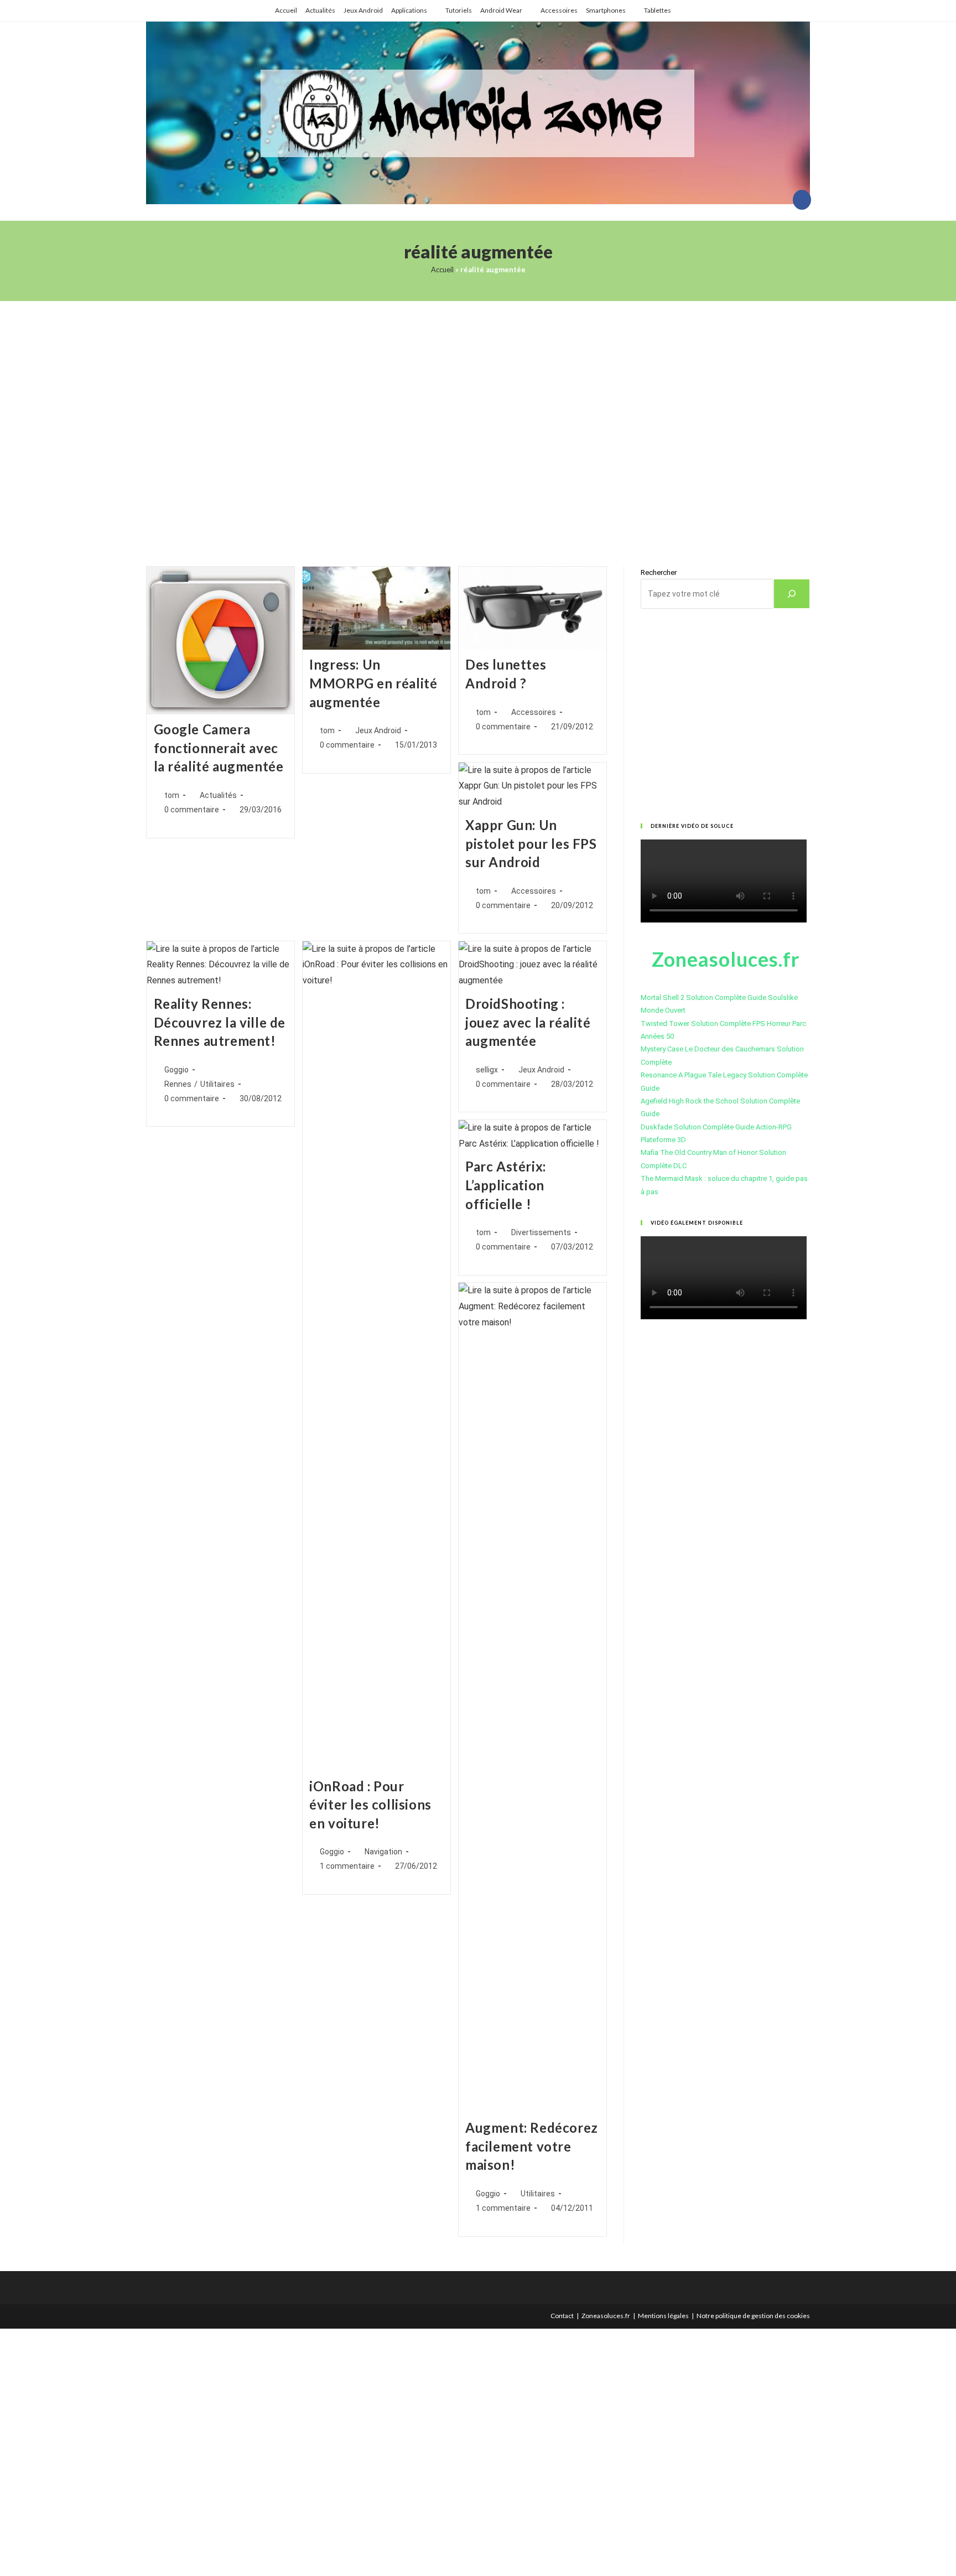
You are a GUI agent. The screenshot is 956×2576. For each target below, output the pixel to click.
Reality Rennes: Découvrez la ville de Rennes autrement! (220, 1022)
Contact (562, 2316)
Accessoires (559, 10)
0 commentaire (192, 810)
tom (172, 795)
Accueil (286, 10)
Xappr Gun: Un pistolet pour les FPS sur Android (531, 843)
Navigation (383, 1852)
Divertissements (541, 1232)
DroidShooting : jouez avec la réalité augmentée (528, 1022)
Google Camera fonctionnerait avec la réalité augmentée (219, 748)
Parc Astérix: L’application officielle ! (506, 1185)
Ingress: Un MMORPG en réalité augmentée (373, 683)
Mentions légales (663, 2316)
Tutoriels (459, 10)
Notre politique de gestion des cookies (753, 2316)
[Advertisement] (478, 420)
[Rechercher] (792, 594)
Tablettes (658, 10)
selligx (487, 1070)
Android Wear (501, 10)
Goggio (176, 1070)
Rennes (178, 1084)
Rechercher (659, 572)
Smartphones (606, 10)
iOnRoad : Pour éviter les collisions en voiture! (370, 1805)
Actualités (320, 10)
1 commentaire (347, 1866)
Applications (409, 10)
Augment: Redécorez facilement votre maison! (532, 2146)
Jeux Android (363, 10)
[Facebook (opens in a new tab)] (802, 200)
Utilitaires (217, 1084)
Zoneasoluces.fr (606, 2316)
